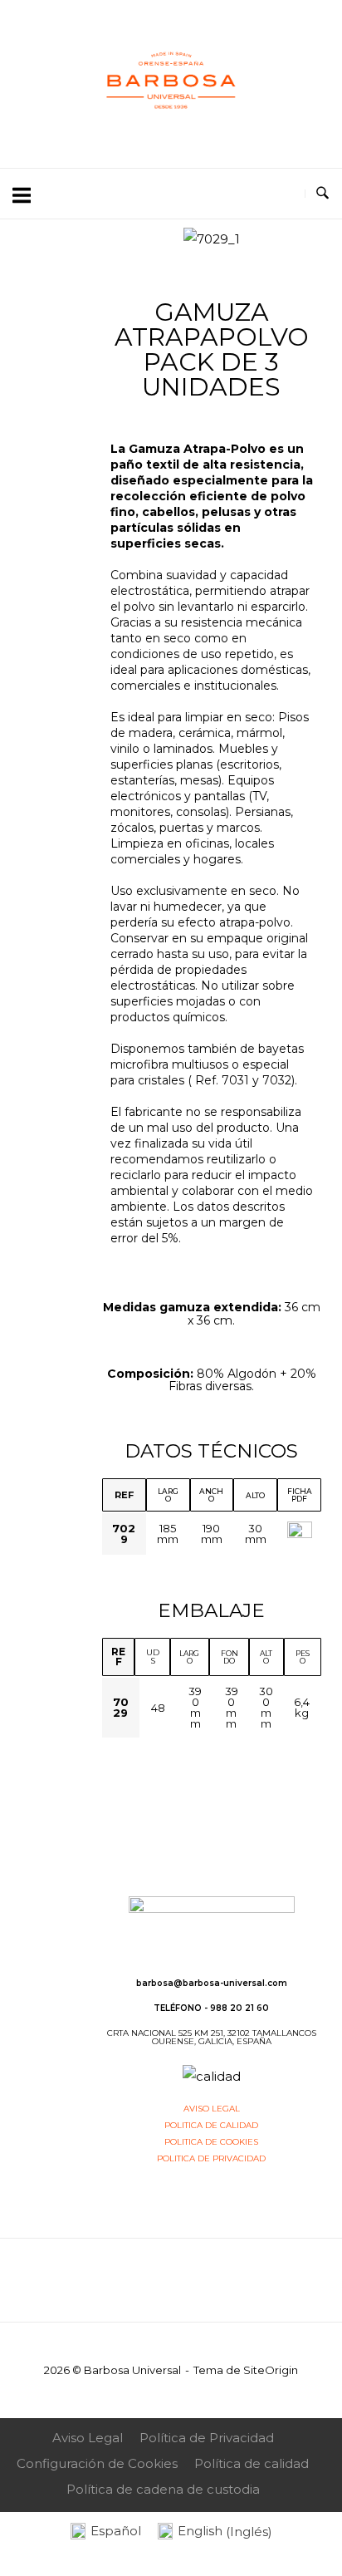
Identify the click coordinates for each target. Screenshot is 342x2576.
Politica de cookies (211, 2142)
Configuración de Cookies (97, 2463)
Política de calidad (252, 2463)
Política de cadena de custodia (163, 2489)
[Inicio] (171, 131)
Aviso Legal (88, 2438)
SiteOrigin (271, 2370)
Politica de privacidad (211, 2158)
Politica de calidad (211, 2125)
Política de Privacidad (207, 2438)
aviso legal (212, 2109)
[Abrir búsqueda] (322, 194)
